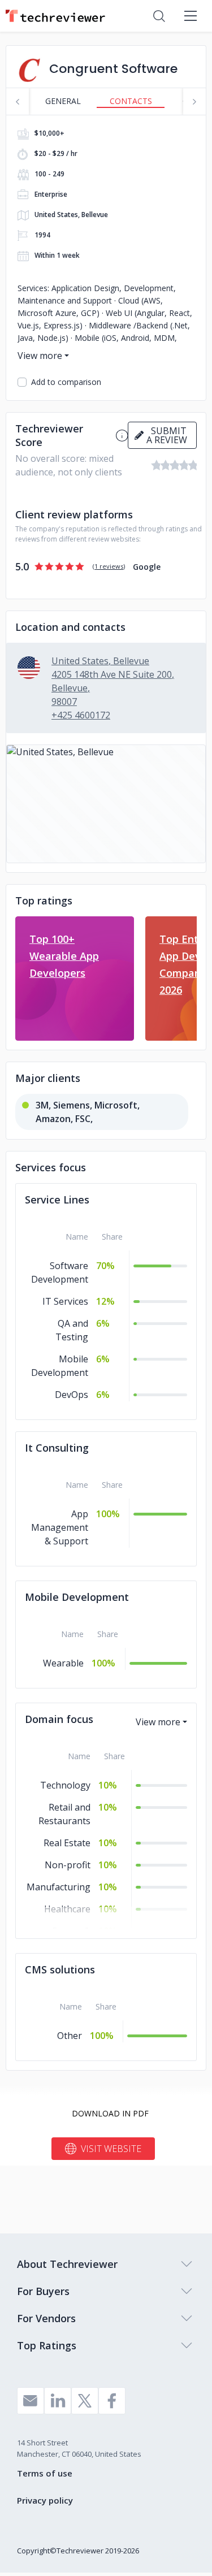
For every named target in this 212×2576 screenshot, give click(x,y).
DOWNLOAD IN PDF (110, 2113)
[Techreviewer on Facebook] (112, 2401)
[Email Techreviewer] (31, 2401)
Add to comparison (66, 382)
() (109, 566)
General (63, 101)
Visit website (111, 2149)
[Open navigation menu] (191, 16)
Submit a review (167, 435)
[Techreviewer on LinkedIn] (58, 2401)
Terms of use (45, 2473)
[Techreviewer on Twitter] (85, 2401)
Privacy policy (45, 2500)
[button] (106, 804)
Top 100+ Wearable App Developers (64, 956)
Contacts (131, 101)
